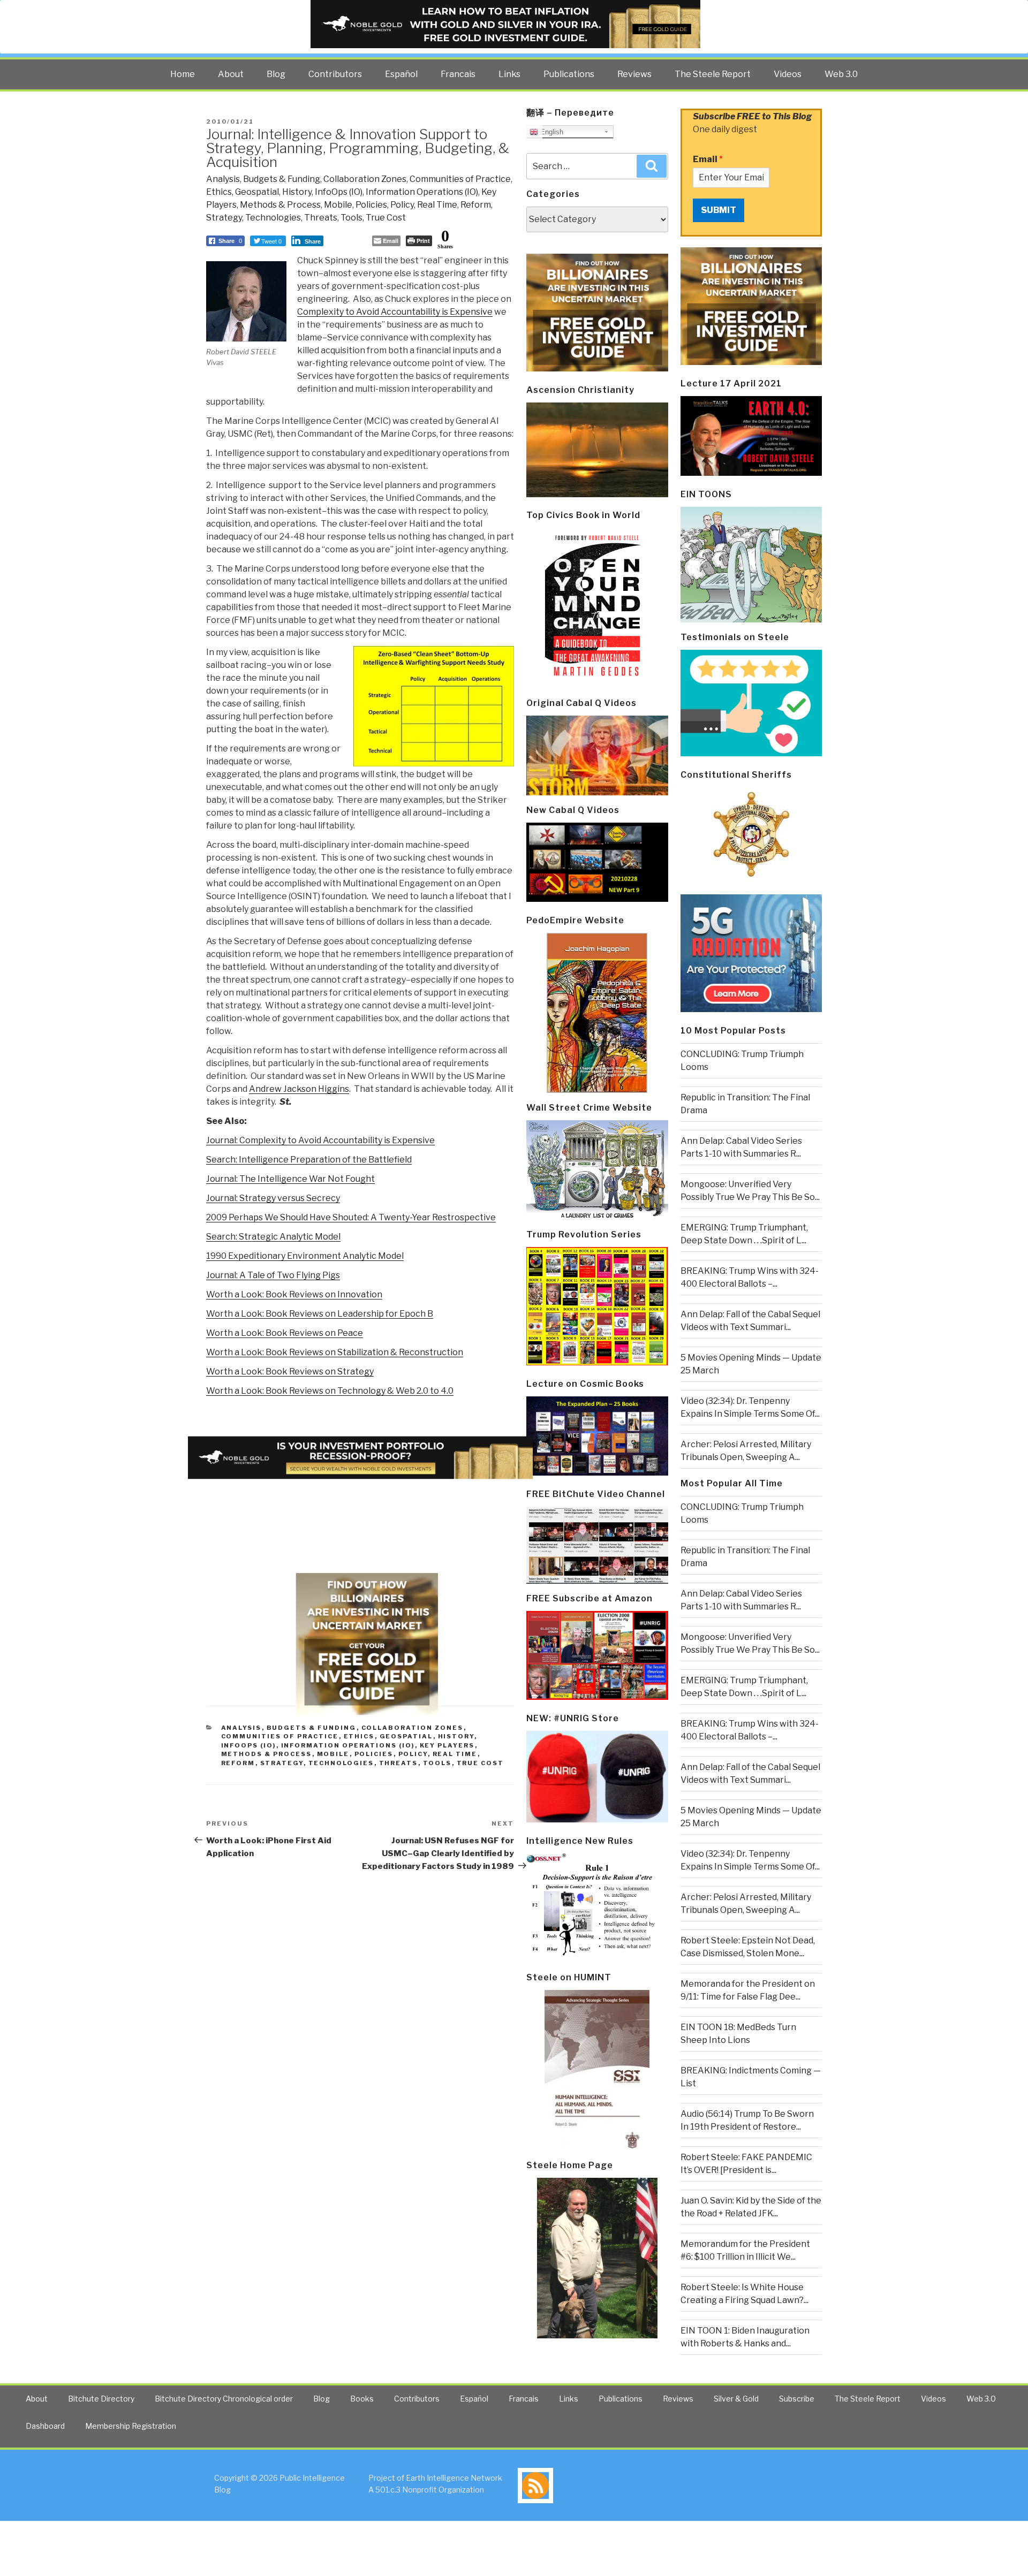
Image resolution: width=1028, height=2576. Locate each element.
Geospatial (257, 192)
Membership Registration (131, 2426)
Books (362, 2399)
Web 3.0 (841, 74)
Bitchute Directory (101, 2399)
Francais (458, 74)
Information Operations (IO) (422, 192)
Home (183, 74)
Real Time (437, 205)
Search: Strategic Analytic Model (273, 1237)
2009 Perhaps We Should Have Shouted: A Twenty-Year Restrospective (351, 1217)
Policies (371, 205)
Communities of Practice (460, 179)
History (297, 192)
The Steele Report (713, 74)
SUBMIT (719, 210)
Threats (321, 218)
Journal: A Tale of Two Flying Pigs (273, 1275)
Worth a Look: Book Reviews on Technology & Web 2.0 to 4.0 (330, 1391)
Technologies (273, 218)
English (551, 132)
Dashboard (45, 2426)
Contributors (335, 74)
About (231, 74)
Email (708, 159)
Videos (788, 74)
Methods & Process (280, 205)
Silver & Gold (736, 2399)
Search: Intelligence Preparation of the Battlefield (309, 1160)
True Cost (386, 218)
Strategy (224, 218)
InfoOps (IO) (339, 192)
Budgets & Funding (282, 179)
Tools (352, 218)
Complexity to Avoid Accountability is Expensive (395, 312)
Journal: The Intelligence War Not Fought (290, 1179)
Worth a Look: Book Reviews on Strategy (290, 1371)
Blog (276, 74)
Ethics (219, 192)
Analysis (223, 179)
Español (401, 74)
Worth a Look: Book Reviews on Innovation (294, 1294)
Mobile (338, 205)
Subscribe (797, 2399)
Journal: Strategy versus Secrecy (273, 1198)
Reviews (634, 74)
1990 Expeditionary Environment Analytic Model (305, 1256)
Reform (476, 205)
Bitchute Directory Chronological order (224, 2399)
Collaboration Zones (365, 179)
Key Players (447, 1745)
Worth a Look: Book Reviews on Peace (285, 1333)
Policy (402, 205)
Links (509, 74)
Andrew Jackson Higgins (299, 1089)
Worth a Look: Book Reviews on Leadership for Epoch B (320, 1314)
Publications (569, 74)
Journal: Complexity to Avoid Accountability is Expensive (320, 1140)
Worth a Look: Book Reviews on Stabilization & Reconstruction (335, 1352)
